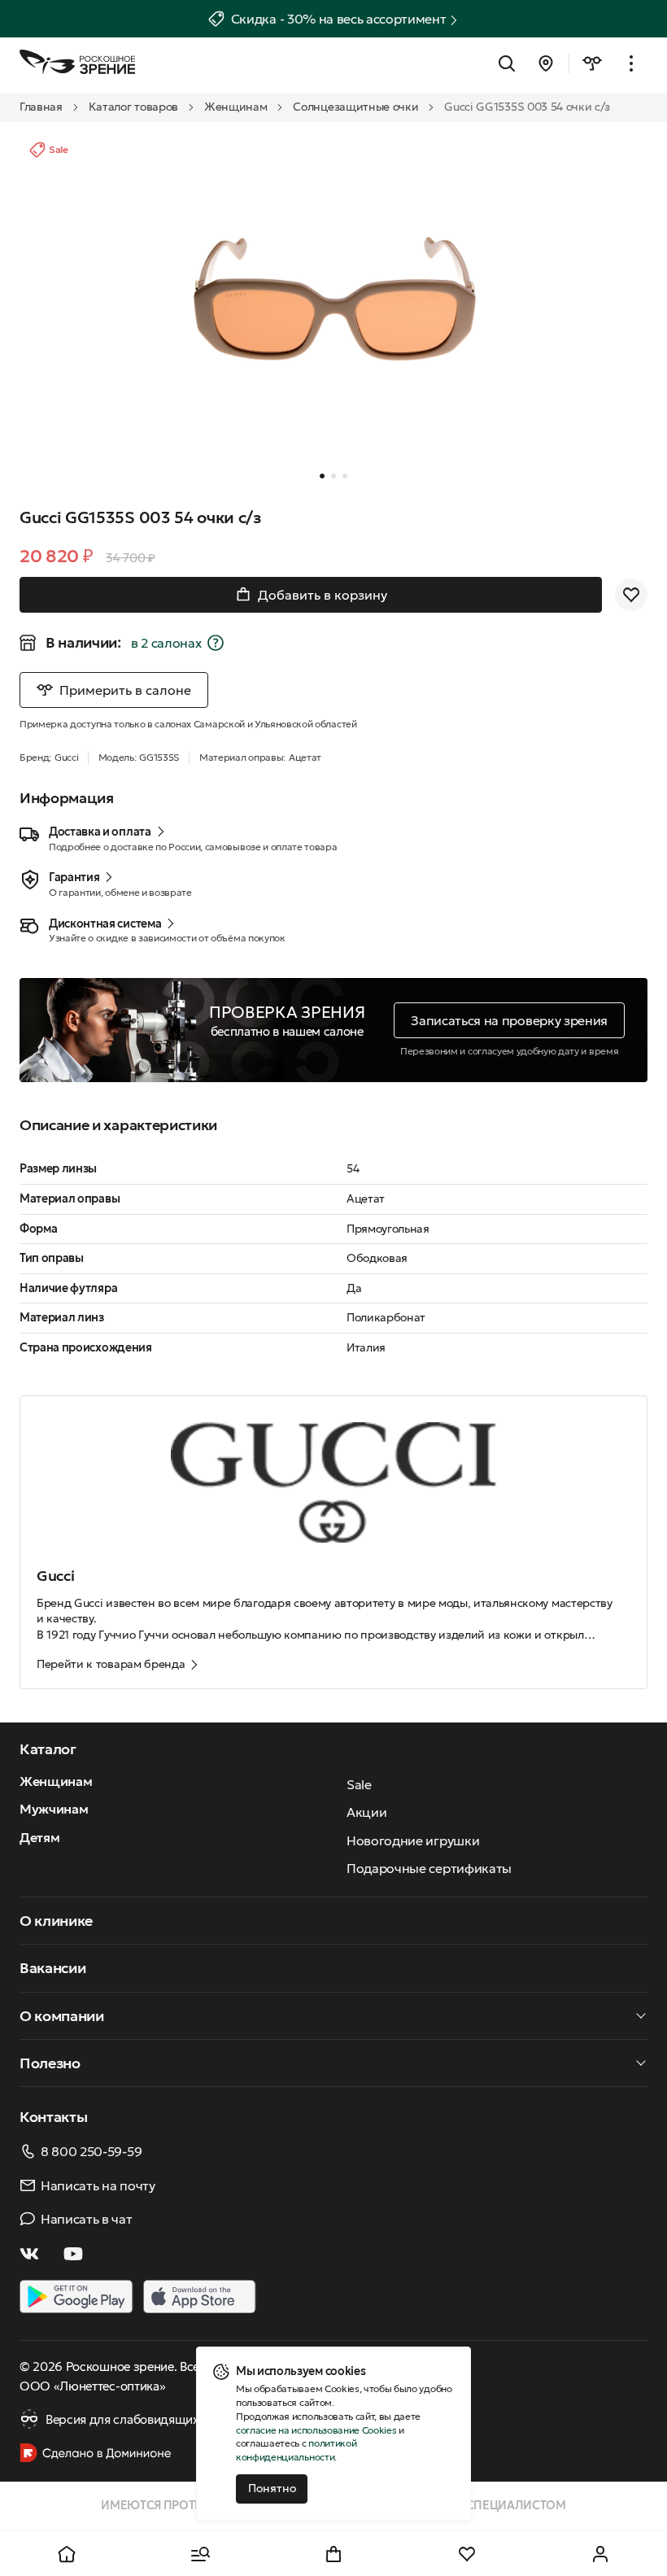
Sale (359, 1784)
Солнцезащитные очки (355, 107)
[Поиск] (507, 63)
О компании (62, 2016)
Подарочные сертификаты (429, 1868)
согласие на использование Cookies (316, 2430)
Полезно (50, 2063)
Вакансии (52, 1968)
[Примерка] (592, 63)
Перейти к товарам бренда (111, 1664)
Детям (39, 1837)
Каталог (48, 1749)
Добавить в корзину (323, 595)
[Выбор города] (546, 63)
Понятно (272, 2488)
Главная (41, 107)
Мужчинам (54, 1809)
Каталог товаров (133, 107)
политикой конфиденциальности (296, 2450)
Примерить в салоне (125, 690)
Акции (366, 1812)
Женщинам (235, 107)
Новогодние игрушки (413, 1840)
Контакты (53, 2117)
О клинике (56, 1921)
